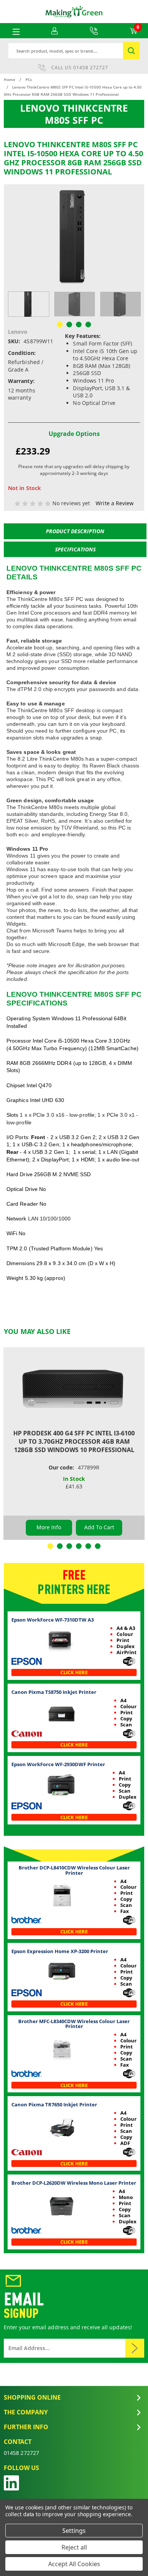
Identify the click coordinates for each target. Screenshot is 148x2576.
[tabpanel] (29, 304)
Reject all (74, 2547)
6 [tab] (98, 1546)
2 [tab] (60, 1546)
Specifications (75, 549)
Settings (74, 2531)
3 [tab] (69, 1546)
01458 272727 (91, 68)
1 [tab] (50, 1546)
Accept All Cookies (74, 2564)
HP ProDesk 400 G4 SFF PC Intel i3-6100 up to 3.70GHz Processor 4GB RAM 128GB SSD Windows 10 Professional (74, 1441)
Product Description (75, 531)
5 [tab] (88, 1546)
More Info (49, 1527)
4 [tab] (79, 1546)
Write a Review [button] (115, 503)
